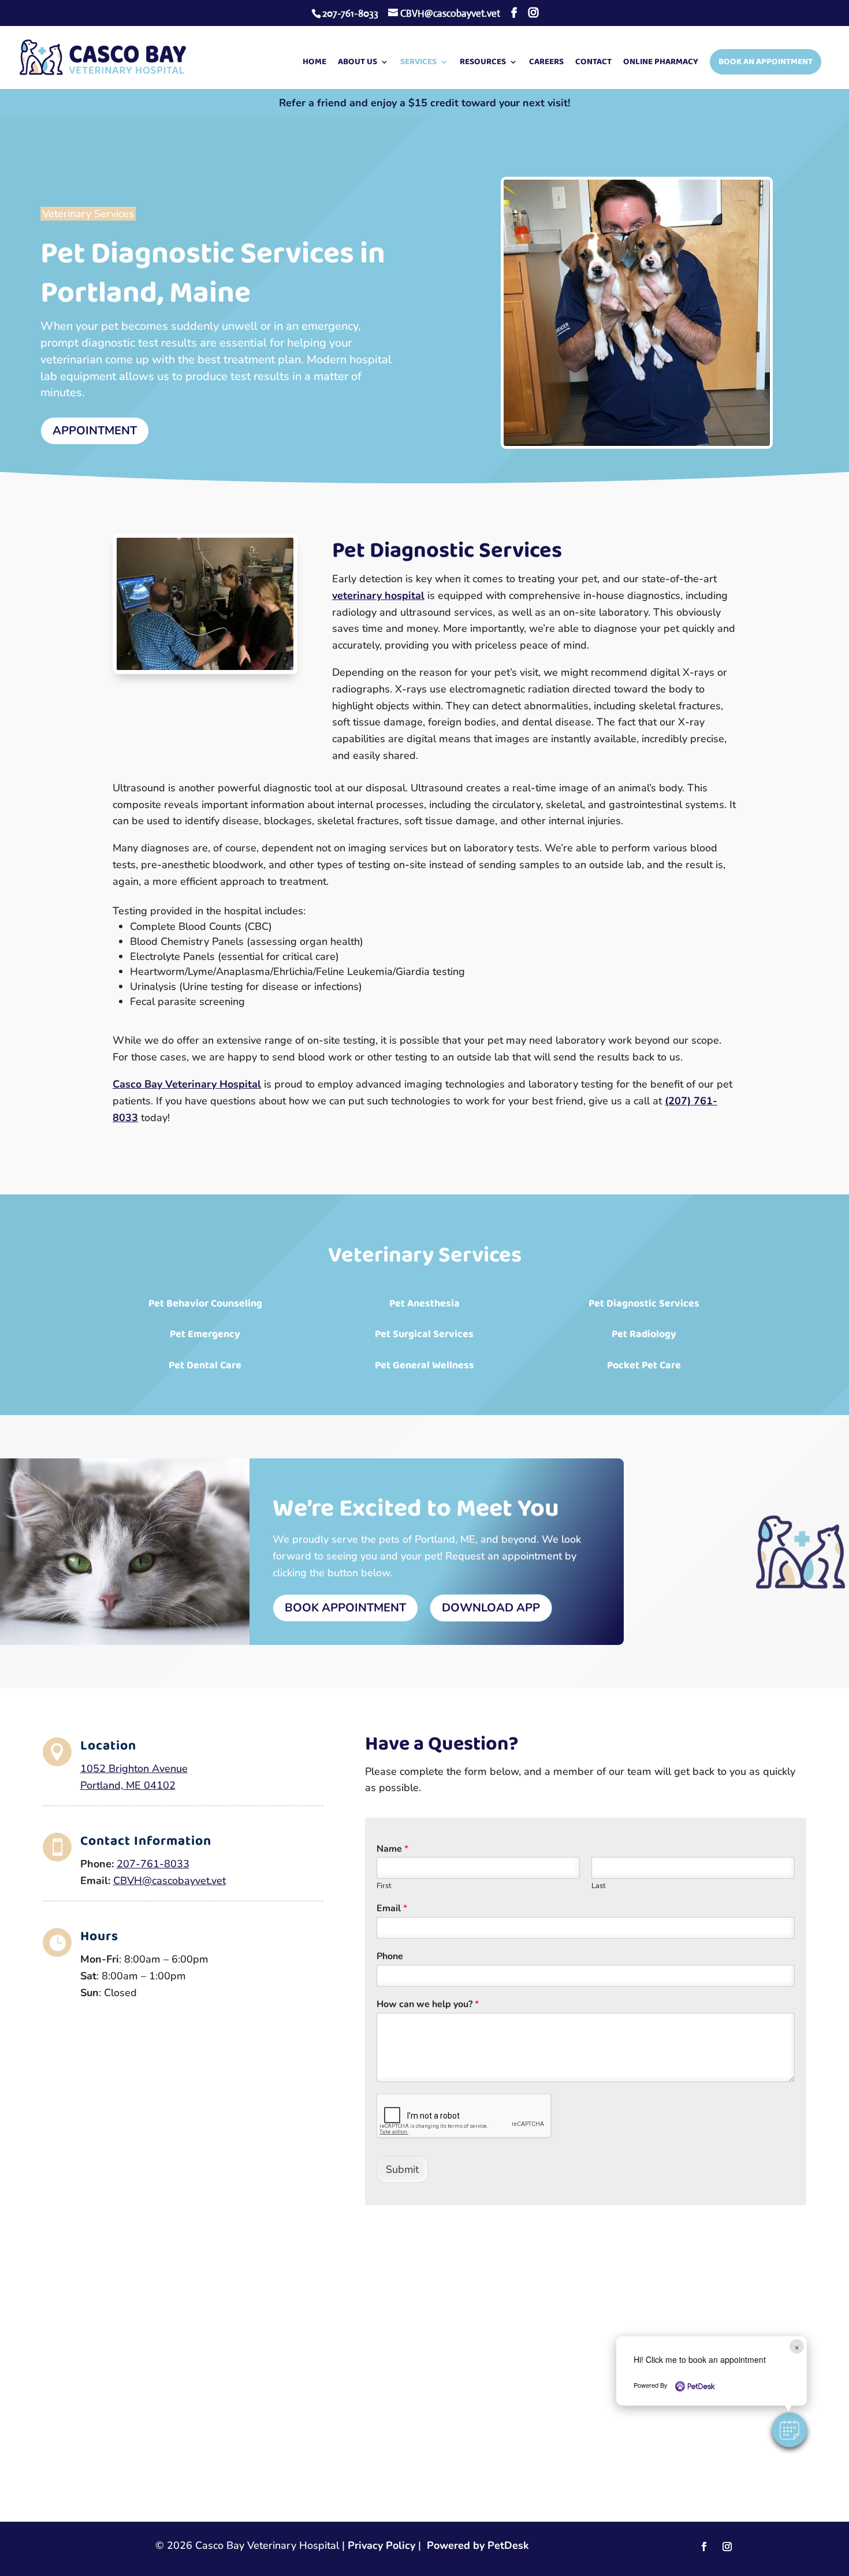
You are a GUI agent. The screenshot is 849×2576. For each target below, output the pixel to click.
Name (392, 1849)
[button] (790, 2430)
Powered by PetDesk (478, 2545)
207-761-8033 (350, 14)
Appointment (95, 431)
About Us (358, 63)
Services (418, 63)
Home (314, 63)
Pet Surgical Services (424, 1334)
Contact (593, 63)
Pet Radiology (644, 1334)
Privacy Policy (381, 2545)
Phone (390, 1957)
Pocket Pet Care (644, 1365)
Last (599, 1886)
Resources (483, 63)
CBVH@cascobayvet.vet (170, 1881)
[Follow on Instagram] (727, 2547)
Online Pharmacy (661, 63)
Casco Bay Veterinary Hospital (187, 1084)
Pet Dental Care (205, 1365)
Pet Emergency (205, 1334)
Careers (546, 63)
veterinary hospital (378, 595)
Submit (402, 2169)
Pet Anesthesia (425, 1304)
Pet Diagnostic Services (644, 1304)
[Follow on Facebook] (704, 2547)
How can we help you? (428, 2004)
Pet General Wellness (425, 1365)
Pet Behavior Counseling (205, 1304)
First (384, 1886)
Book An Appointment (766, 62)
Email (392, 1909)
